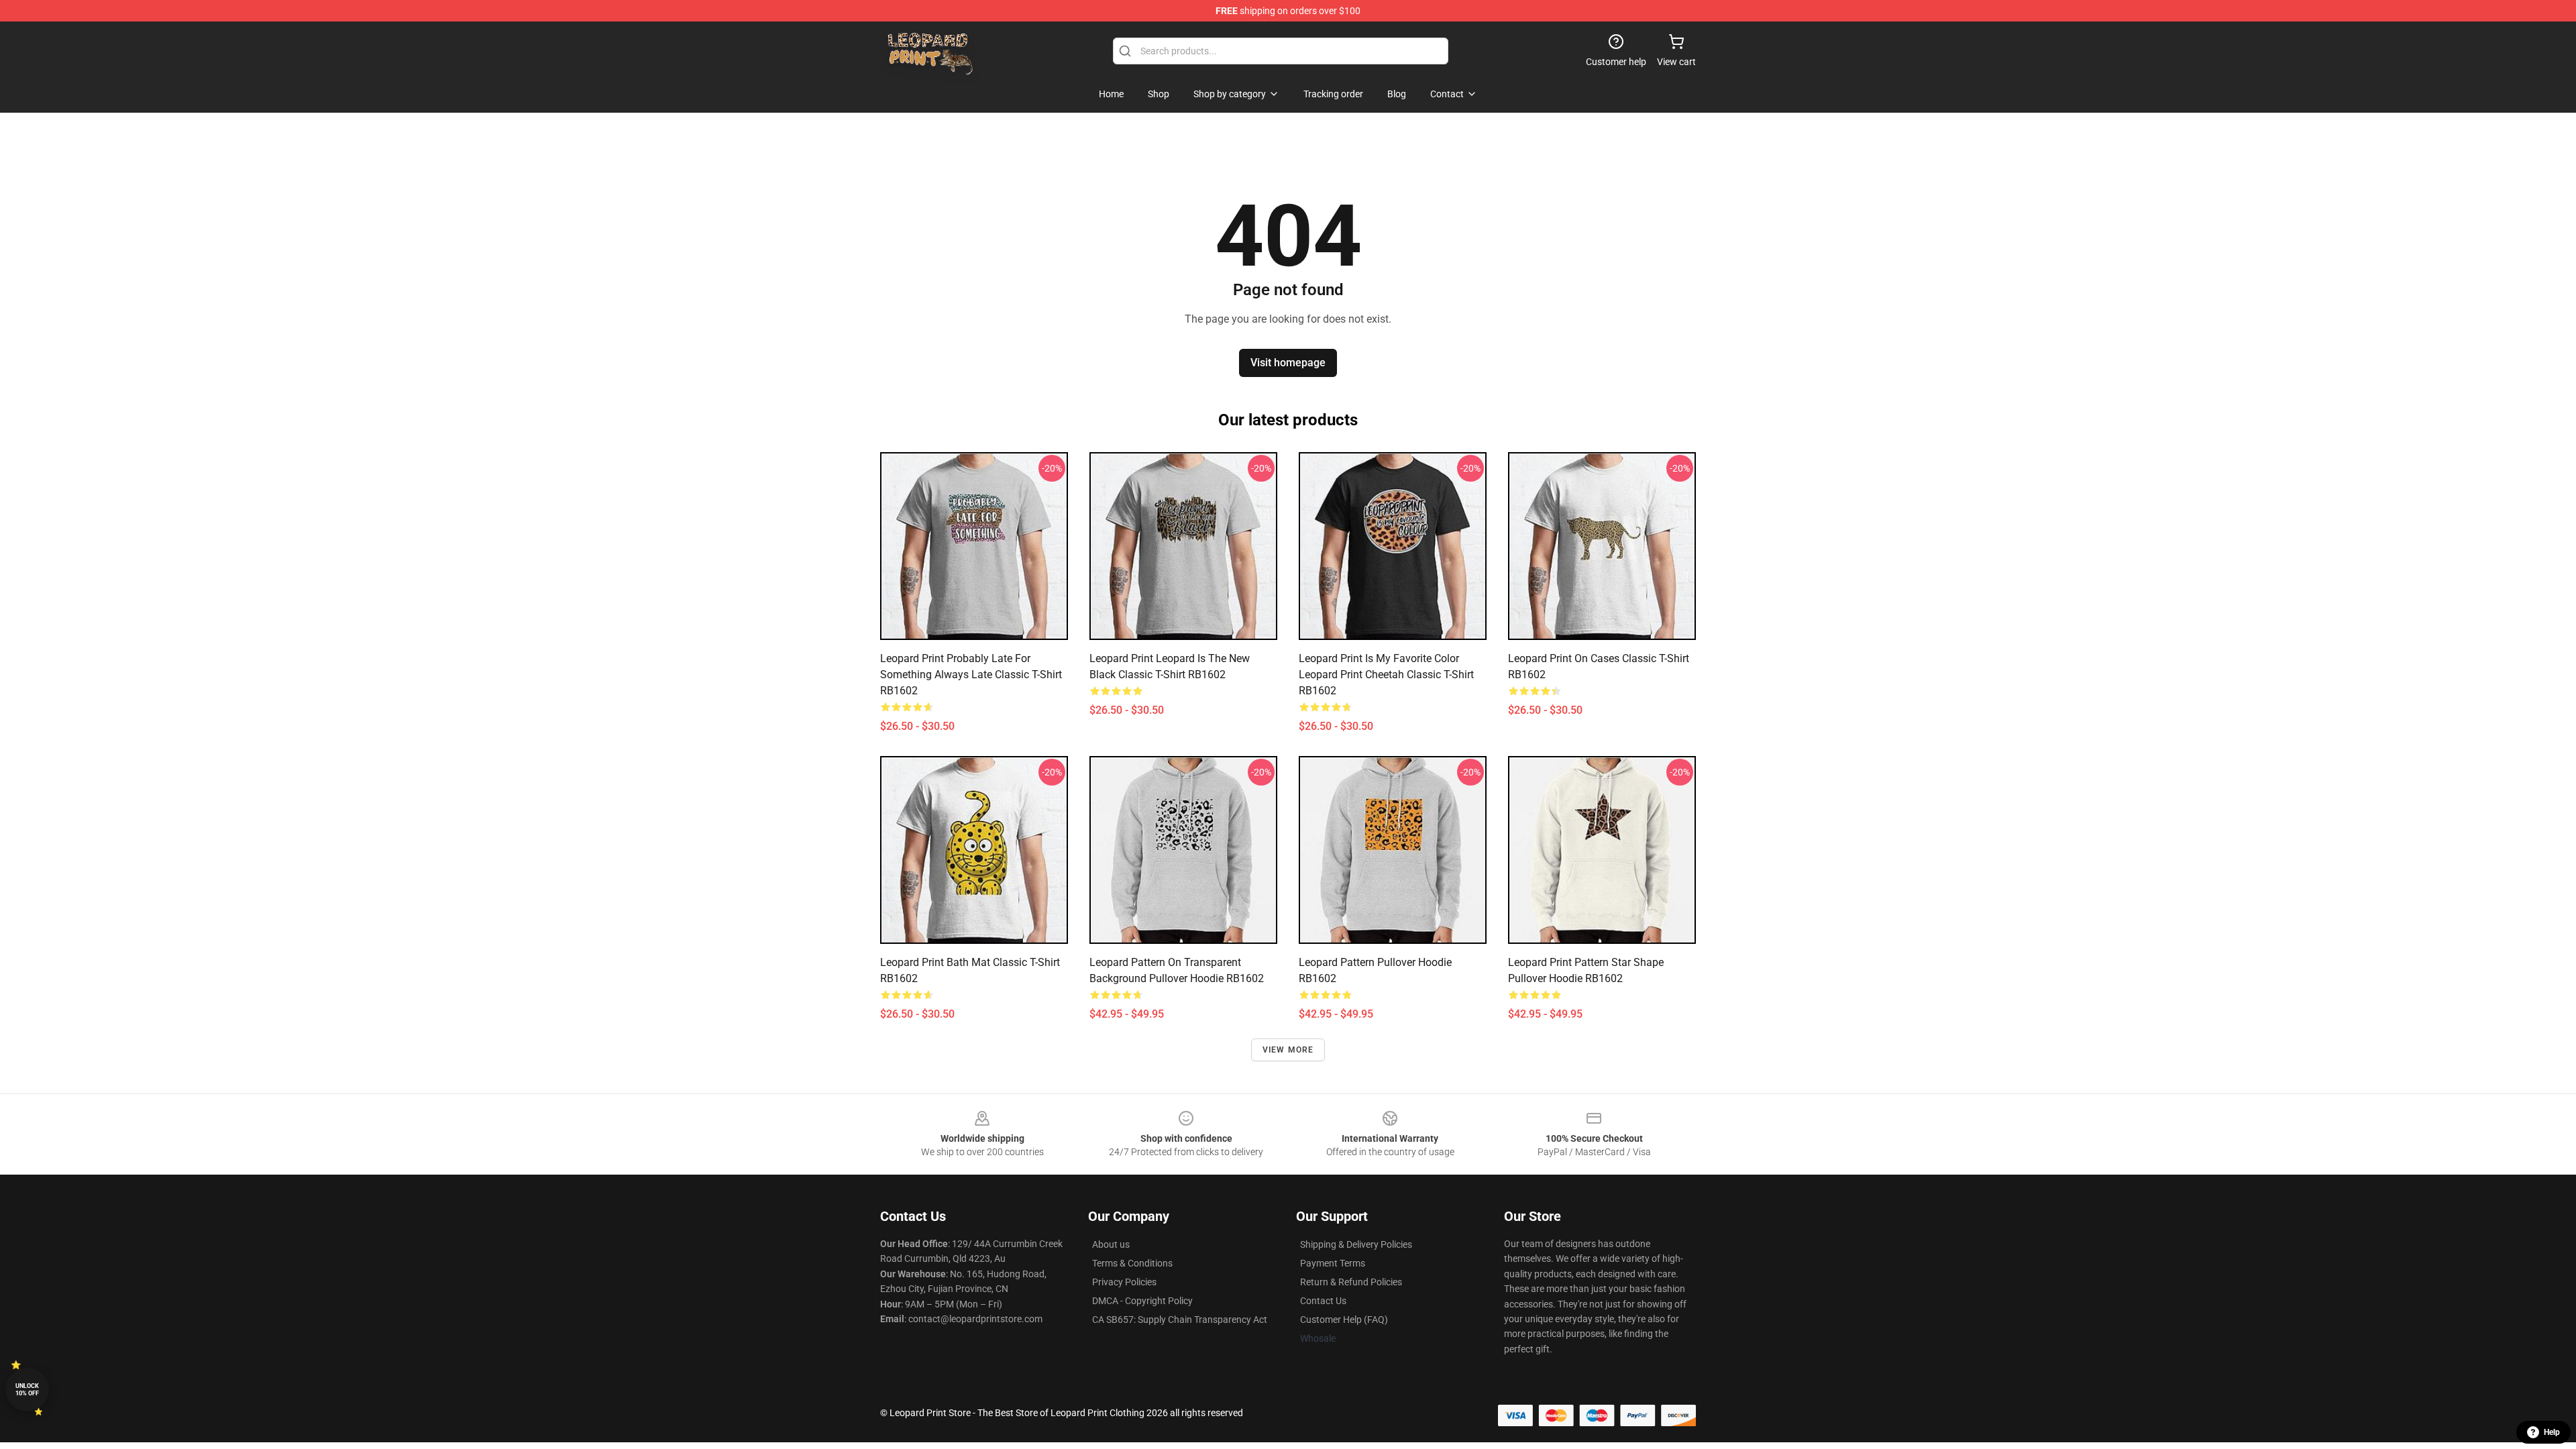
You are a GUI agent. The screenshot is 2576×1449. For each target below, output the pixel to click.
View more (1288, 1050)
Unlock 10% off (27, 1390)
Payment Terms (1333, 1263)
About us (1111, 1244)
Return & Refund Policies (1351, 1282)
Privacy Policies (1124, 1282)
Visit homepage (1288, 363)
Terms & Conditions (1132, 1263)
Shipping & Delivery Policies (1356, 1244)
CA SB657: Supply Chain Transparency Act (1180, 1320)
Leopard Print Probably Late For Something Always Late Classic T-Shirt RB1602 (971, 675)
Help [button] (2552, 1432)
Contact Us (1323, 1301)
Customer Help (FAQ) (1344, 1320)
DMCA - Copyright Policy (1142, 1301)
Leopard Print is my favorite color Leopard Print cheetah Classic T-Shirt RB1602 (1386, 675)
